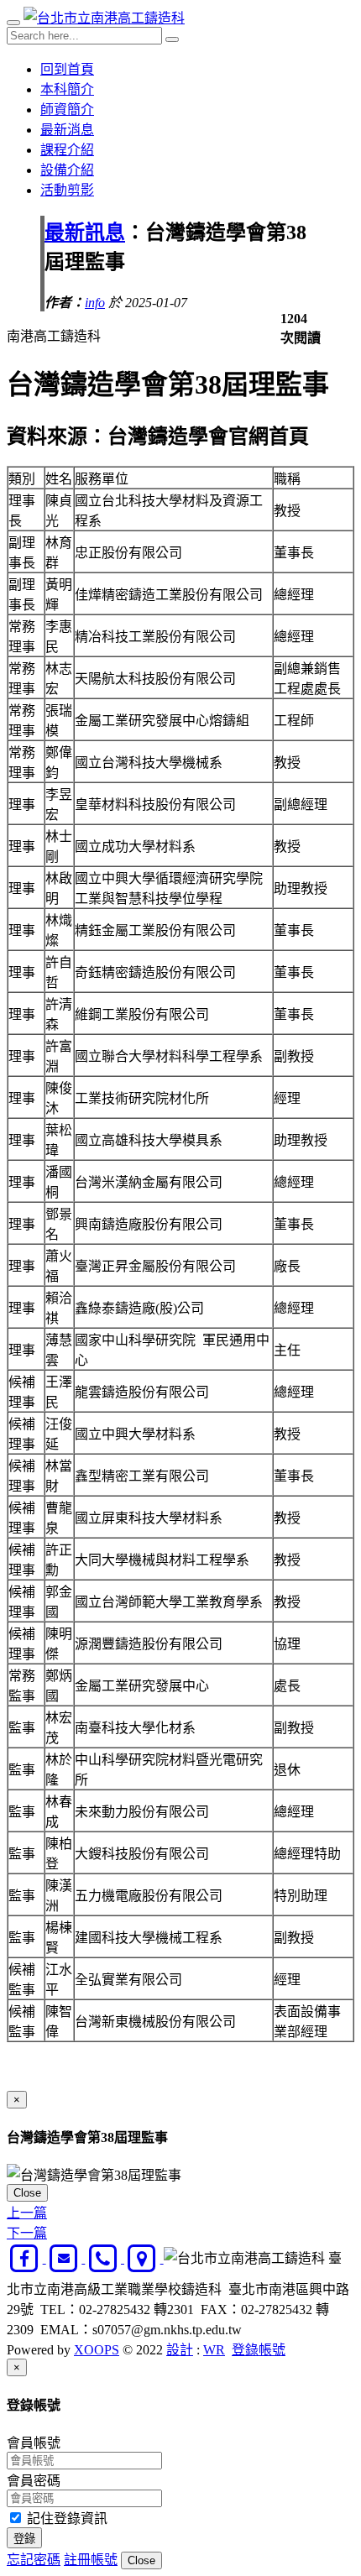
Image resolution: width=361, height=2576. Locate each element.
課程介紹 (67, 150)
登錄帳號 (259, 2350)
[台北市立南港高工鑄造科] (104, 18)
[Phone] (105, 2258)
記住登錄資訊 (65, 2519)
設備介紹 (67, 170)
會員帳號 (34, 2443)
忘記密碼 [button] (34, 2560)
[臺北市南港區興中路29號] (144, 2258)
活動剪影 (67, 190)
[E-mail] (66, 2258)
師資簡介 (67, 110)
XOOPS (97, 2350)
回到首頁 (67, 69)
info (95, 303)
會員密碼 (34, 2481)
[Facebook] (26, 2258)
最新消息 (67, 130)
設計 (180, 2350)
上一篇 (27, 2213)
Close (27, 2193)
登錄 (24, 2539)
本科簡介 (67, 89)
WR (214, 2350)
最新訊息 (85, 233)
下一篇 (27, 2233)
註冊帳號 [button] (91, 2560)
